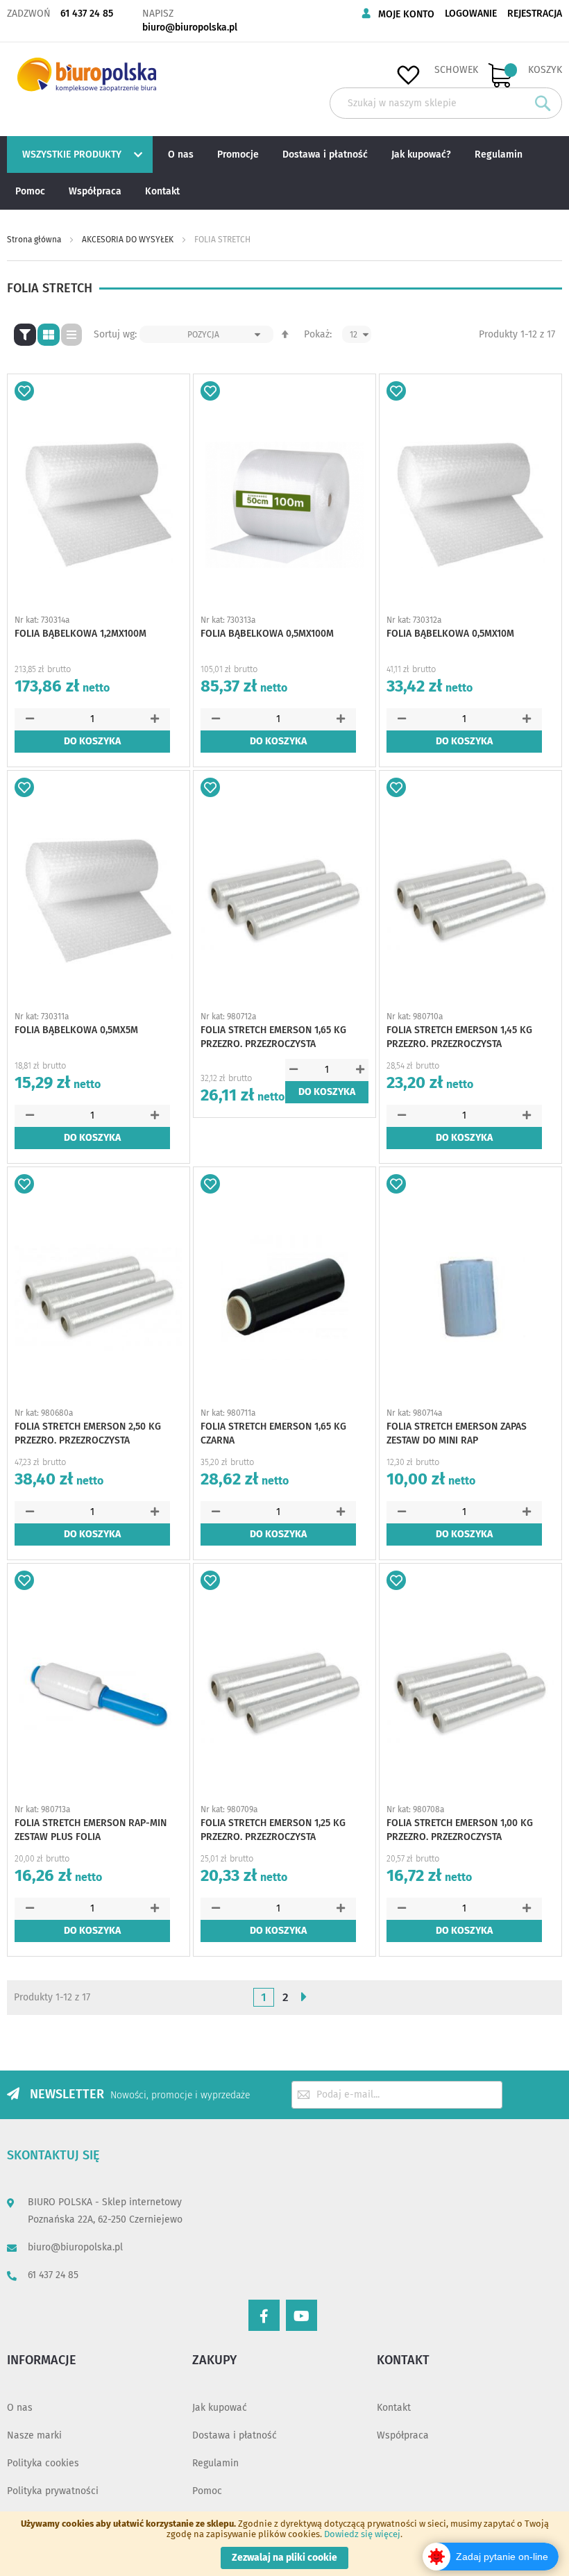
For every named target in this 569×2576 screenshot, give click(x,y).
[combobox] (446, 103)
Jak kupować (220, 2408)
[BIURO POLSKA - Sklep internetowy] (87, 75)
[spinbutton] (92, 719)
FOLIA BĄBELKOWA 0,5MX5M (76, 1030)
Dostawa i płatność (235, 2435)
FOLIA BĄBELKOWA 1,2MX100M (80, 634)
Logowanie (471, 14)
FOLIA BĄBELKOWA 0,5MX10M (450, 634)
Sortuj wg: (115, 334)
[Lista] (71, 335)
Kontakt (394, 2408)
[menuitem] (78, 154)
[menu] (284, 173)
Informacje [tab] (42, 2360)
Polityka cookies (43, 2463)
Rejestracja (535, 14)
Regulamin (215, 2463)
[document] (284, 2544)
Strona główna (35, 240)
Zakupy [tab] (214, 2360)
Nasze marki (34, 2435)
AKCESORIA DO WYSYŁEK (129, 240)
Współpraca (403, 2435)
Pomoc (207, 2491)
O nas (20, 2408)
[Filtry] (25, 335)
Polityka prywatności (53, 2491)
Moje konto (406, 14)
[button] (24, 391)
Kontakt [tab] (403, 2360)
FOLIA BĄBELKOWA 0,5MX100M (267, 634)
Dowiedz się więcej (362, 2534)
